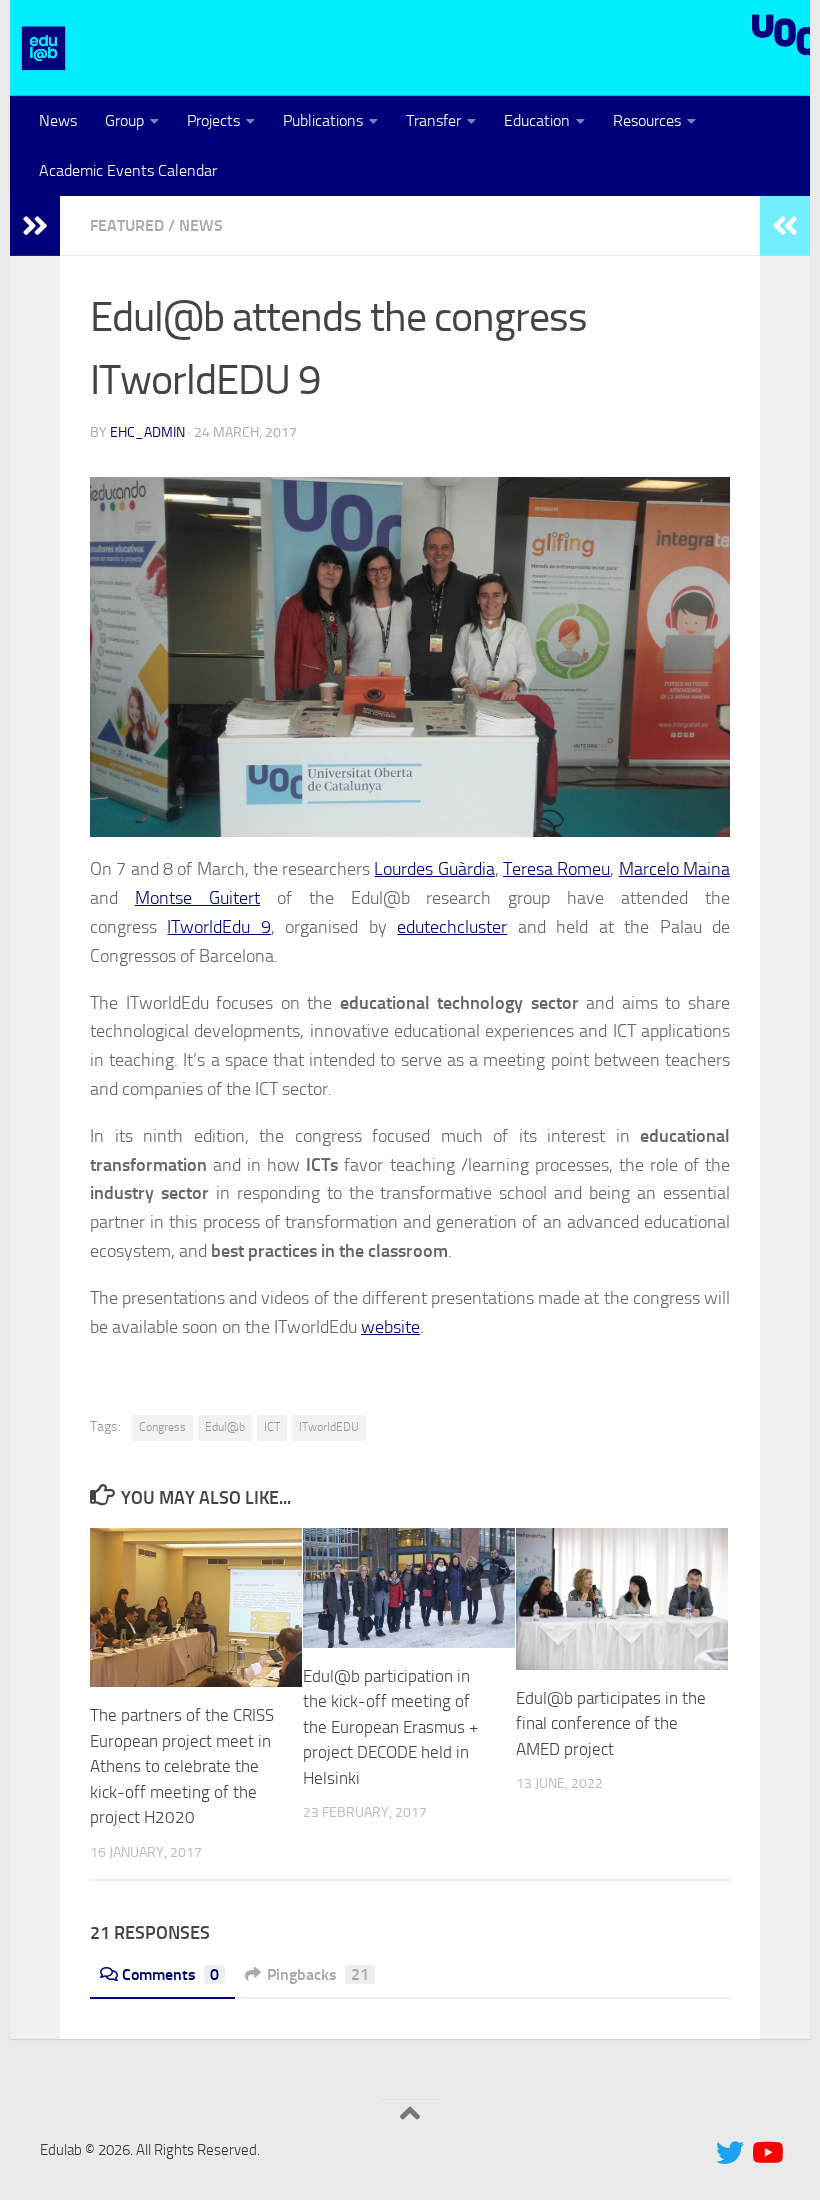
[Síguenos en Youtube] (766, 2153)
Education (537, 120)
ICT (272, 1427)
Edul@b (225, 1427)
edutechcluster (452, 927)
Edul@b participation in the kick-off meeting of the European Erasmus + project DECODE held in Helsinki (391, 1727)
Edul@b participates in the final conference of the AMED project (611, 1723)
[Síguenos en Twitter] (730, 2153)
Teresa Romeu (556, 869)
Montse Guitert (197, 898)
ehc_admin (147, 432)
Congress (162, 1427)
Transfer (433, 120)
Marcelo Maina (674, 869)
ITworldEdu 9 (218, 927)
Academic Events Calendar (128, 170)
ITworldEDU (329, 1427)
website (390, 1327)
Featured (127, 225)
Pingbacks (318, 1974)
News (58, 120)
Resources (647, 120)
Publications (323, 120)
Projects (213, 120)
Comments (170, 1974)
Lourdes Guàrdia (434, 869)
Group (124, 120)
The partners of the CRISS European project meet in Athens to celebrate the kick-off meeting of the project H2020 (182, 1766)
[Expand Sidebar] (35, 226)
